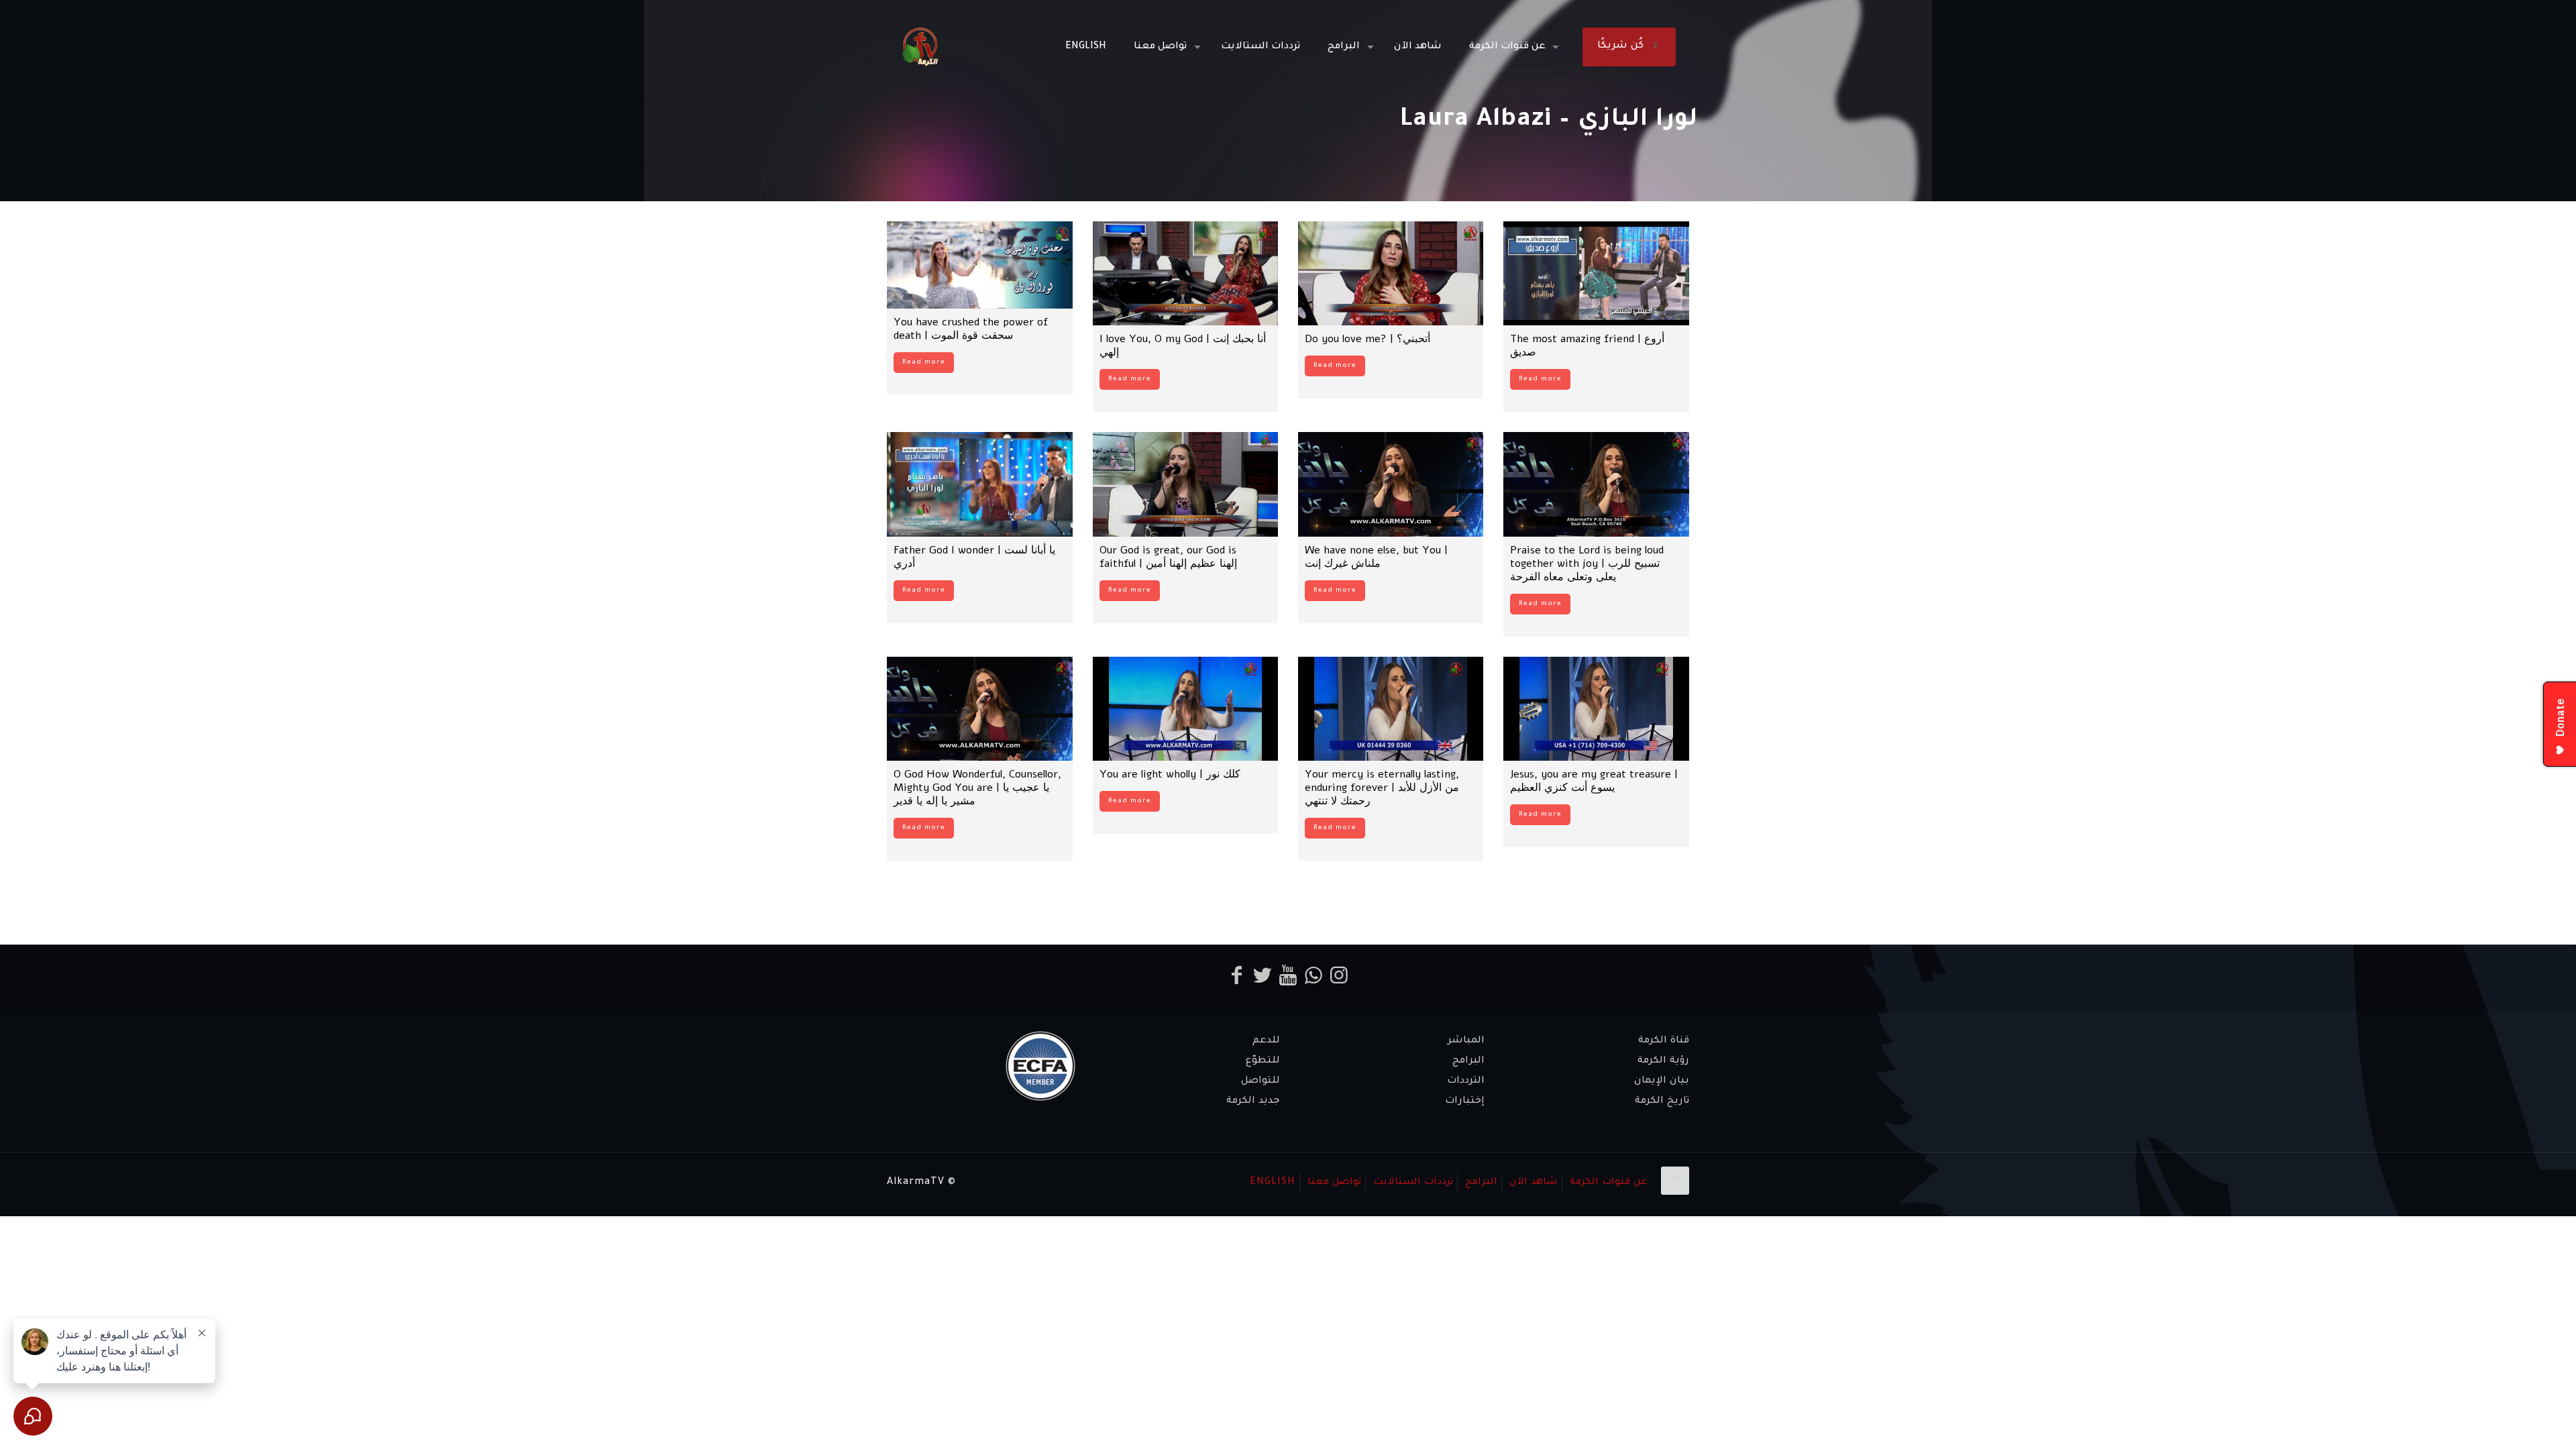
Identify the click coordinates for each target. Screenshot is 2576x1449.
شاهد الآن (1534, 1183)
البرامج (1468, 1061)
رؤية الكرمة (1663, 1061)
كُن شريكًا (1620, 46)
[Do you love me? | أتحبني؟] (1391, 273)
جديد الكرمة (1253, 1102)
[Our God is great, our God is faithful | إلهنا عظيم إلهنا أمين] (1185, 484)
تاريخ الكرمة (1662, 1102)
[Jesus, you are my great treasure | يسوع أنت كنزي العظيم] (1596, 709)
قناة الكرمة (1664, 1041)
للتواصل (1260, 1081)
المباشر (1466, 1041)
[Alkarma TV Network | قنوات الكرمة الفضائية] (920, 47)
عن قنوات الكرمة (1609, 1183)
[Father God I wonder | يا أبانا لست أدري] (979, 484)
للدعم (1266, 1041)
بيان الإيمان (1662, 1081)
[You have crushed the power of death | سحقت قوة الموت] (979, 265)
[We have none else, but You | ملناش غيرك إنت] (1391, 484)
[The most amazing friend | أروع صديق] (1596, 273)
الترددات (1466, 1081)
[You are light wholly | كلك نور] (1185, 709)
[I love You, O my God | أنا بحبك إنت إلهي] (1185, 273)
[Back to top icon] (1675, 1181)
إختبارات (1465, 1102)
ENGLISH (1273, 1183)
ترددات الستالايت (1413, 1183)
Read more (924, 363)
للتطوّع (1263, 1061)
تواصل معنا (1334, 1183)
